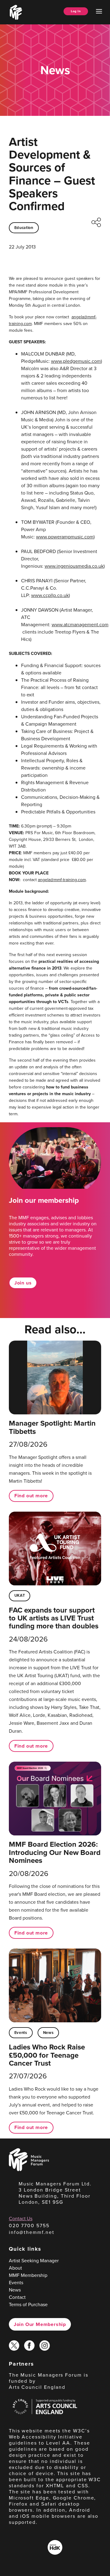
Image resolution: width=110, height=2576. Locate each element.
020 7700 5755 (29, 2226)
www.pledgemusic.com (76, 361)
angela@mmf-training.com (62, 880)
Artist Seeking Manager (34, 2261)
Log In (76, 11)
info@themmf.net (32, 2232)
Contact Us (21, 2219)
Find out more (31, 1496)
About (15, 2268)
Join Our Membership (40, 2324)
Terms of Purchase (28, 2304)
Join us (23, 1283)
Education (24, 228)
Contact (17, 2297)
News (48, 2033)
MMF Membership (28, 2275)
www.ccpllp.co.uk (50, 595)
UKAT (20, 1595)
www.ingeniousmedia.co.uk (74, 566)
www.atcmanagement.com (80, 625)
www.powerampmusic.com (65, 537)
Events (21, 2033)
